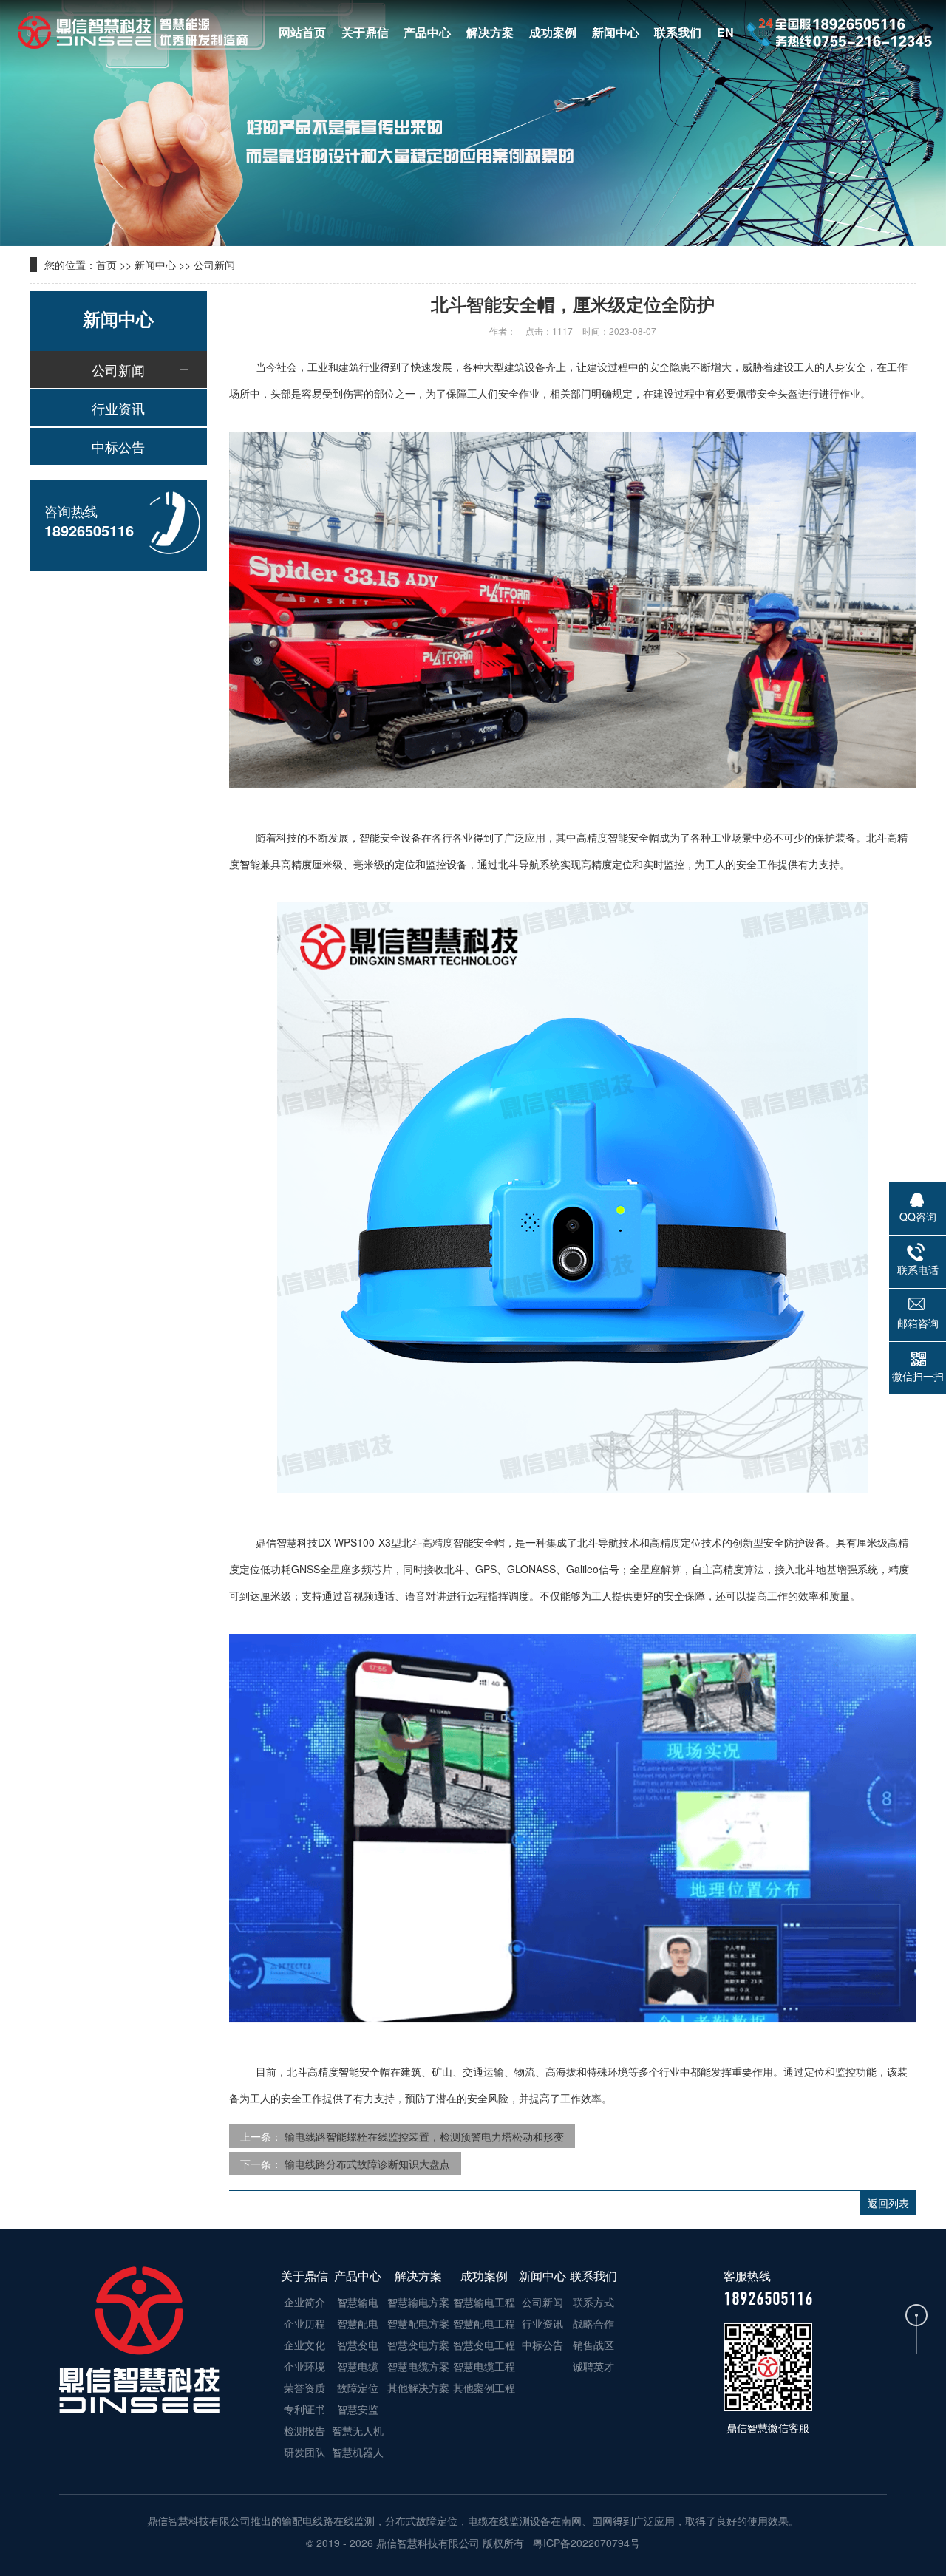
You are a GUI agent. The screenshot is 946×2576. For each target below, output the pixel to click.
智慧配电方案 (418, 2323)
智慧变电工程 (484, 2345)
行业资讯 (118, 408)
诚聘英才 (593, 2366)
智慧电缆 (358, 2366)
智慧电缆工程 (484, 2366)
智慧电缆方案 (418, 2366)
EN (725, 32)
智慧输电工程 (484, 2302)
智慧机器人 (358, 2452)
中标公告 (118, 446)
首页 (106, 265)
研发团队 (304, 2452)
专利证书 (304, 2409)
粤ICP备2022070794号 (585, 2543)
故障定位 (358, 2388)
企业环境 (304, 2366)
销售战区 (593, 2345)
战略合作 (593, 2323)
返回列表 (888, 2203)
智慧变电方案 (418, 2345)
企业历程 (304, 2323)
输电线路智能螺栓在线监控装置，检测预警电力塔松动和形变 (424, 2136)
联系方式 (593, 2302)
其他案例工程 (484, 2388)
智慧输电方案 (418, 2302)
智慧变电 (358, 2345)
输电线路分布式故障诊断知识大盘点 (367, 2164)
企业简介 (304, 2302)
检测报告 (304, 2430)
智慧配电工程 (484, 2323)
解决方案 (490, 32)
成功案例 (553, 32)
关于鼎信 (365, 32)
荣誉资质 (304, 2388)
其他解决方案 (418, 2388)
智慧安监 (358, 2409)
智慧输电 (358, 2302)
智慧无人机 (358, 2430)
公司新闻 (214, 265)
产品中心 (427, 32)
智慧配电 (358, 2323)
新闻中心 (616, 32)
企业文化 (304, 2345)
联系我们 (678, 32)
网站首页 (302, 32)
